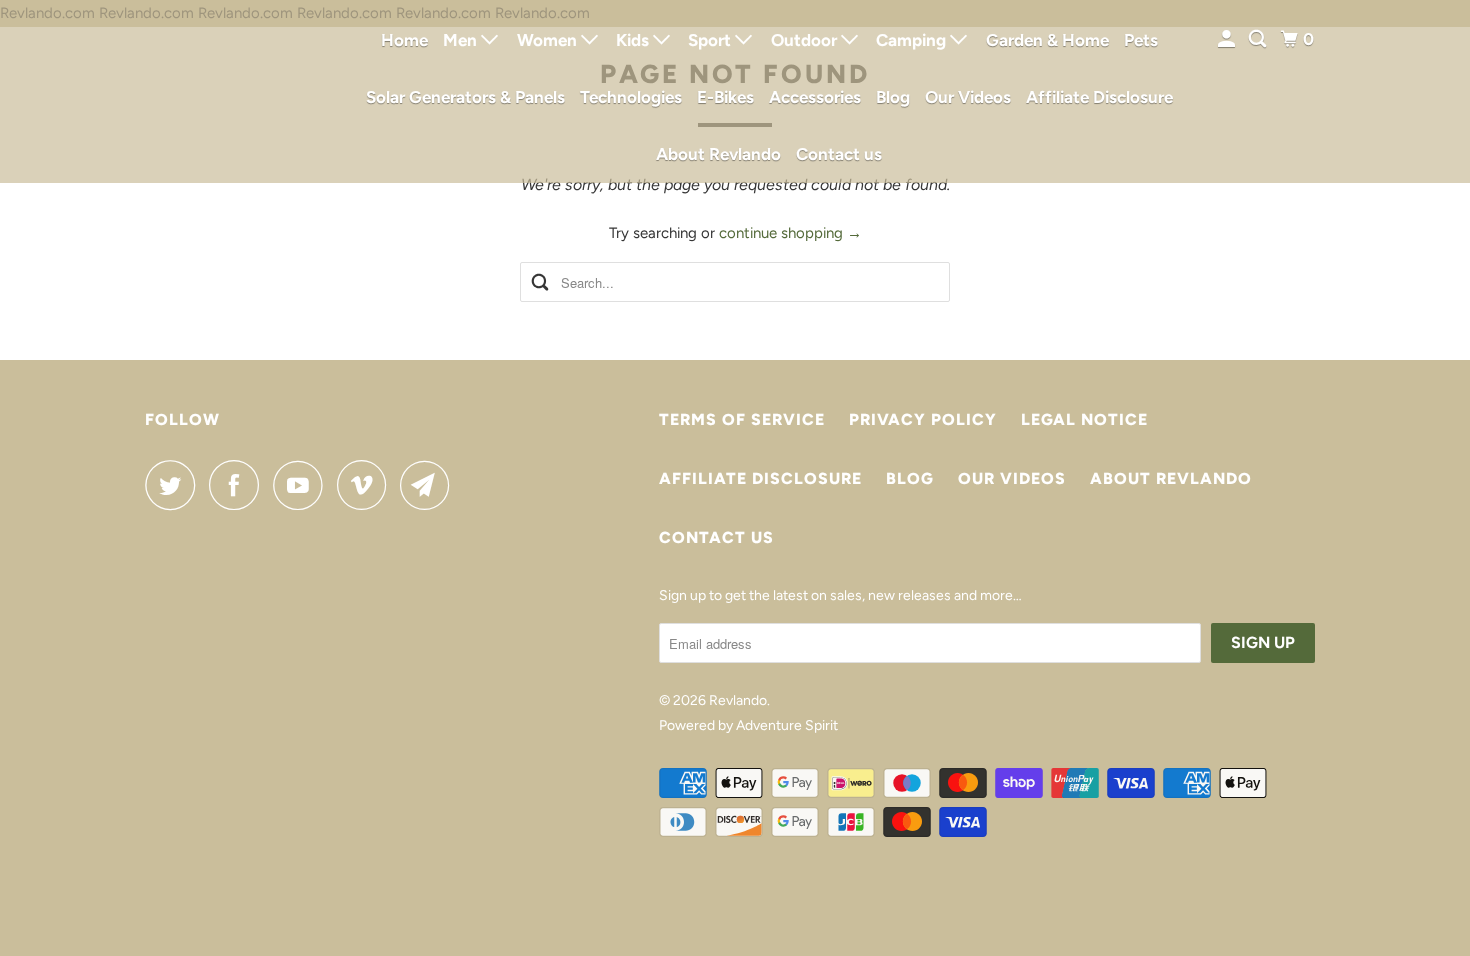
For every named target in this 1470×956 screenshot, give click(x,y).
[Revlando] (235, 91)
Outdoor (806, 40)
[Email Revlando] (430, 485)
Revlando (738, 700)
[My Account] (1228, 39)
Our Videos (968, 97)
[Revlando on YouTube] (303, 485)
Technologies (631, 97)
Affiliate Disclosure (1099, 97)
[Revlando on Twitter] (175, 485)
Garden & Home (1047, 40)
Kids (634, 40)
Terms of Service (742, 419)
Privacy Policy (923, 419)
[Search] (1259, 39)
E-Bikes (725, 97)
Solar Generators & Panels (465, 97)
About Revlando (718, 154)
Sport (711, 40)
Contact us (839, 154)
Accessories (815, 97)
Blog (893, 97)
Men (462, 40)
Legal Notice (1084, 419)
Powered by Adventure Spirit (748, 725)
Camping (913, 40)
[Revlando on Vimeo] (366, 485)
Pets (1141, 40)
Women (549, 40)
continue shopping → (790, 233)
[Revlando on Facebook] (239, 485)
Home (404, 40)
